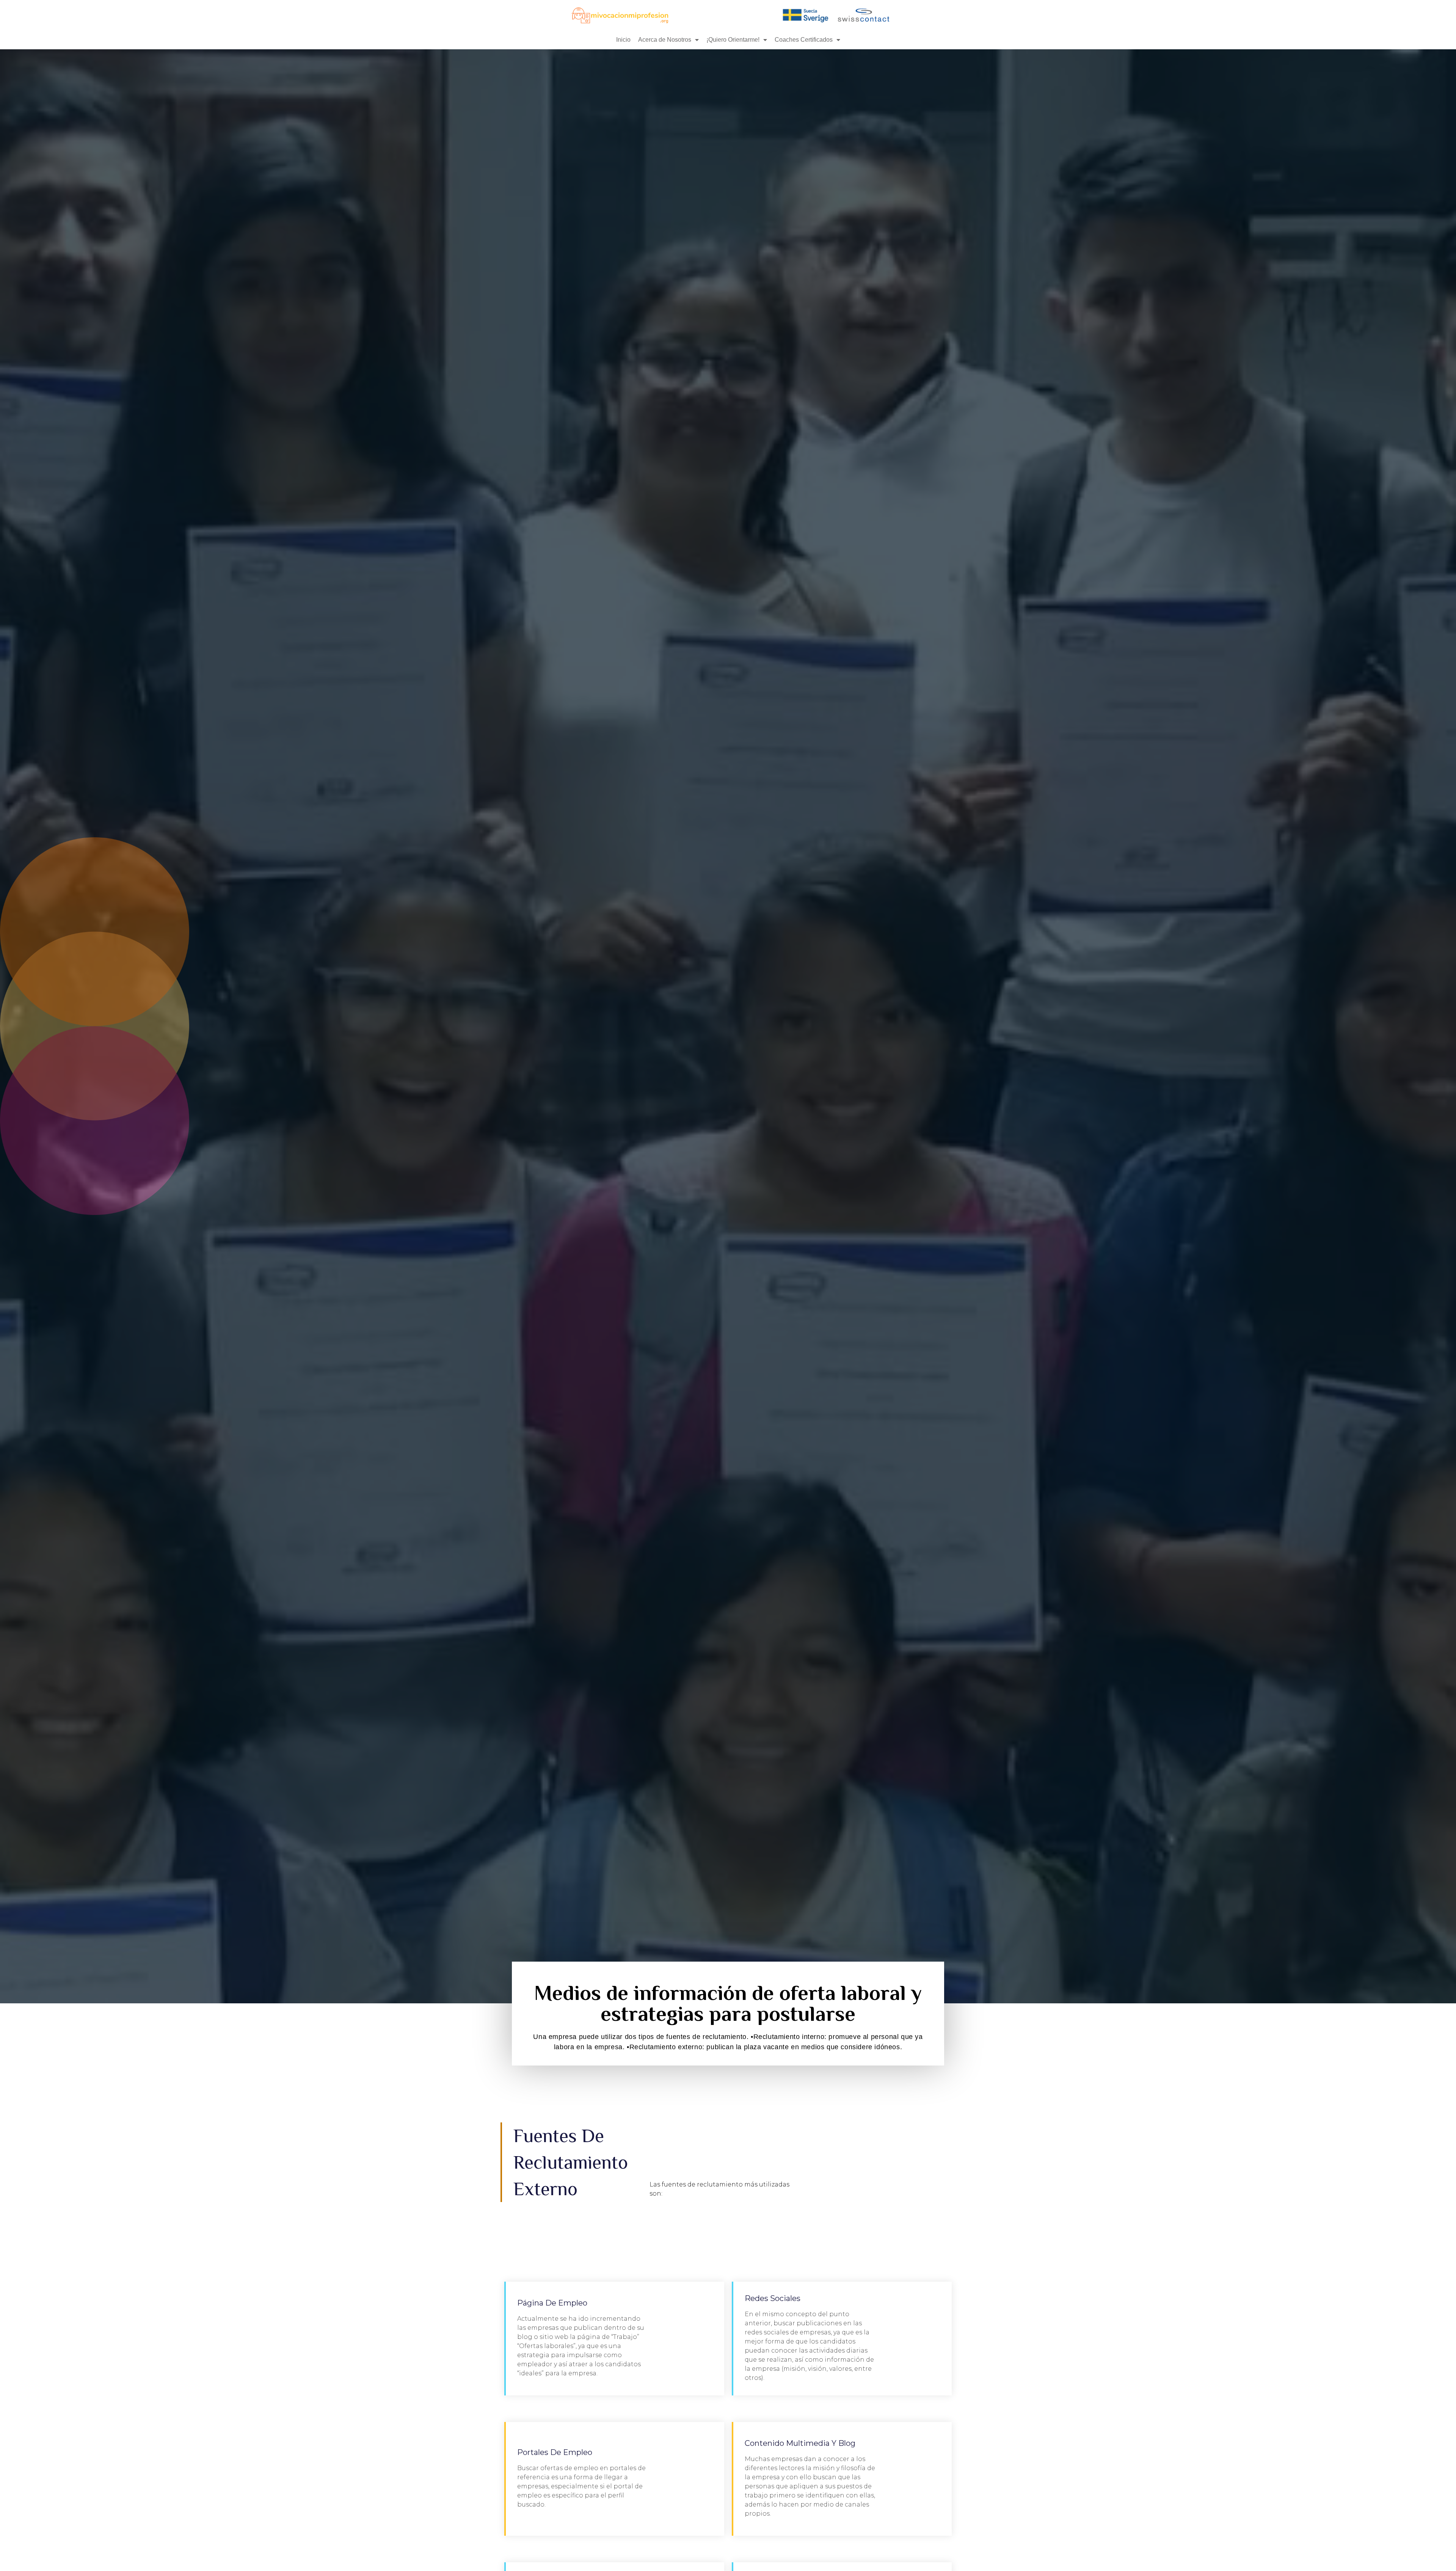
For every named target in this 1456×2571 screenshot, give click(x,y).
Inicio (623, 40)
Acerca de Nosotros (665, 40)
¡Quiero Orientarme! (733, 40)
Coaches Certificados (804, 40)
